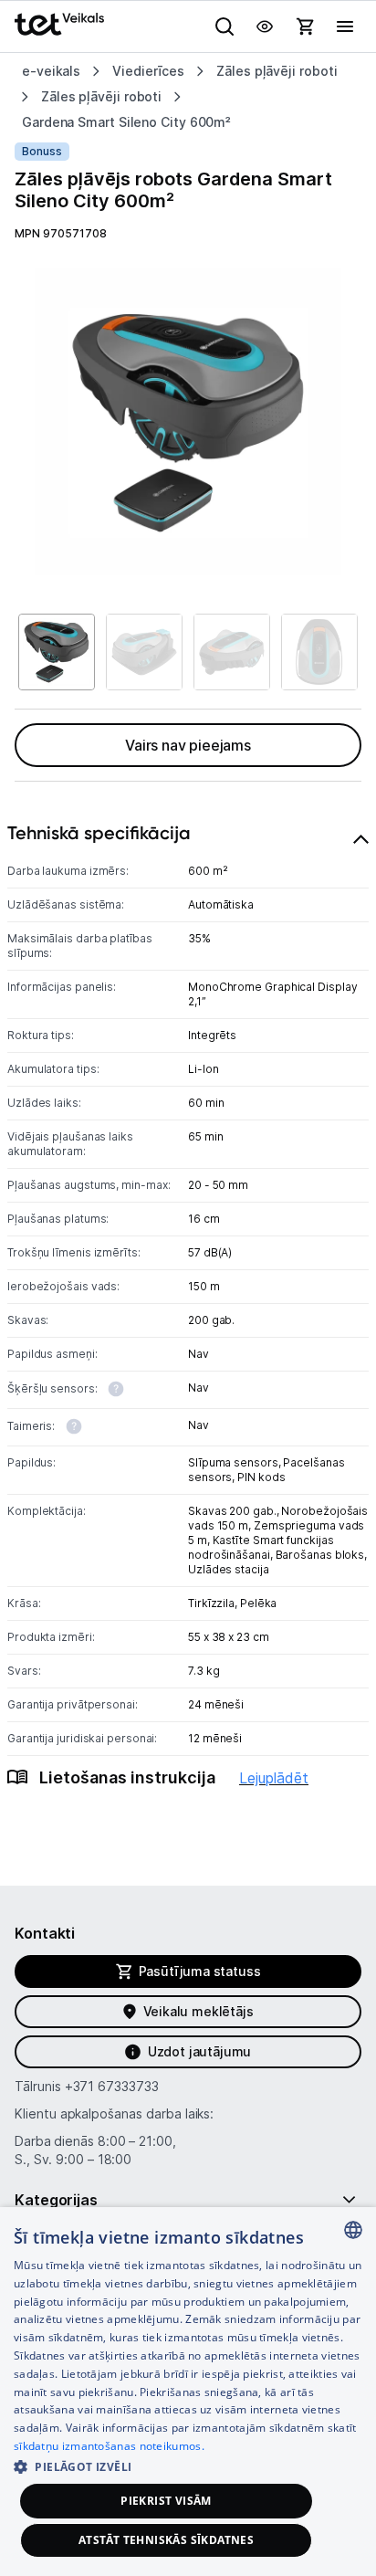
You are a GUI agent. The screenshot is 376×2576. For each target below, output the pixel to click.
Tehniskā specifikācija (99, 833)
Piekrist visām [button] (166, 2501)
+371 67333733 (112, 2086)
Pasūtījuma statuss (200, 1971)
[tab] (188, 1326)
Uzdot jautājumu (199, 2051)
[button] (188, 2466)
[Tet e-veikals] (59, 24)
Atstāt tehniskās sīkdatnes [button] (166, 2540)
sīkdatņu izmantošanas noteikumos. (109, 2446)
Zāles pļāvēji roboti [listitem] (277, 71)
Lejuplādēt (274, 1778)
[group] (188, 422)
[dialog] (188, 2392)
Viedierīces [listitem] (148, 71)
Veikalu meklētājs (198, 2011)
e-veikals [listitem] (51, 71)
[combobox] (353, 2230)
